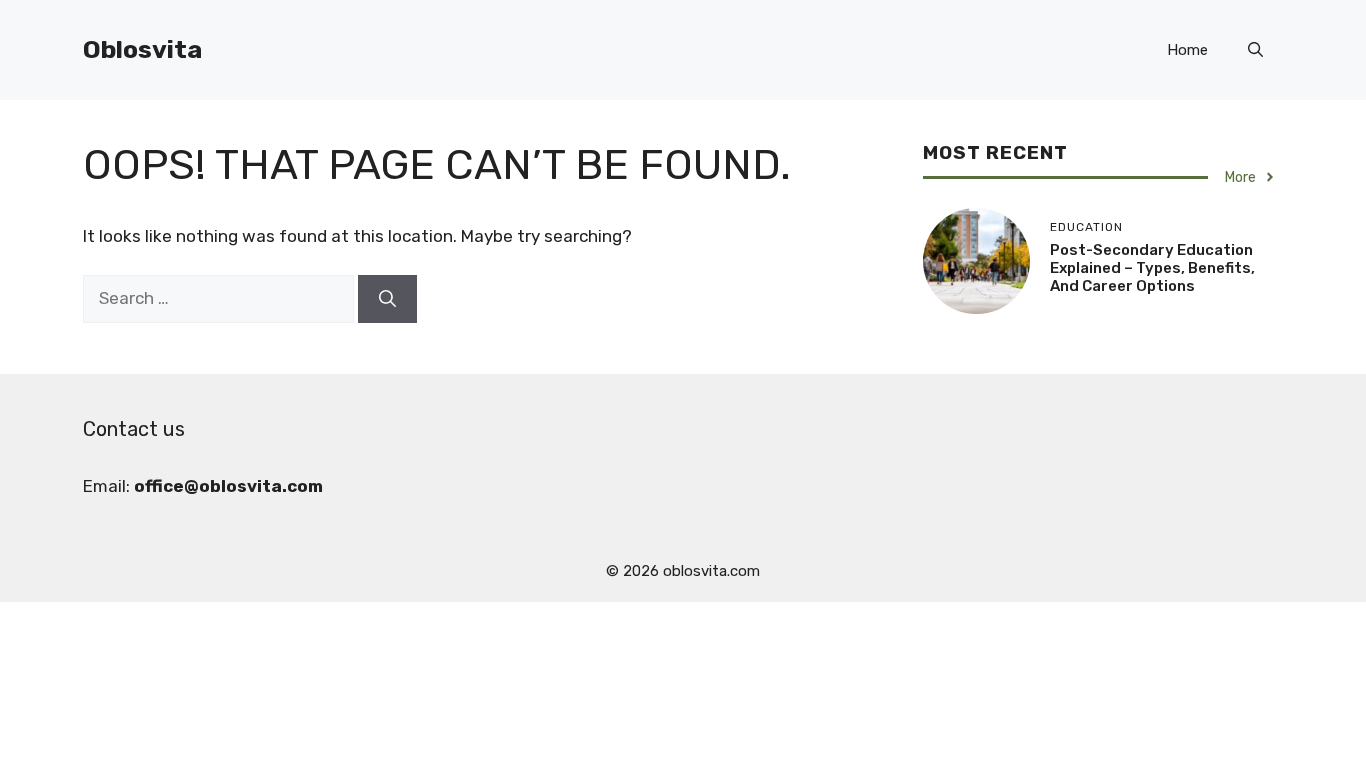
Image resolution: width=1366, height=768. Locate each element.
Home (1187, 50)
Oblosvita (142, 49)
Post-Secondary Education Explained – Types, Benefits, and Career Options (1152, 268)
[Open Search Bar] (1255, 50)
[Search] (387, 299)
